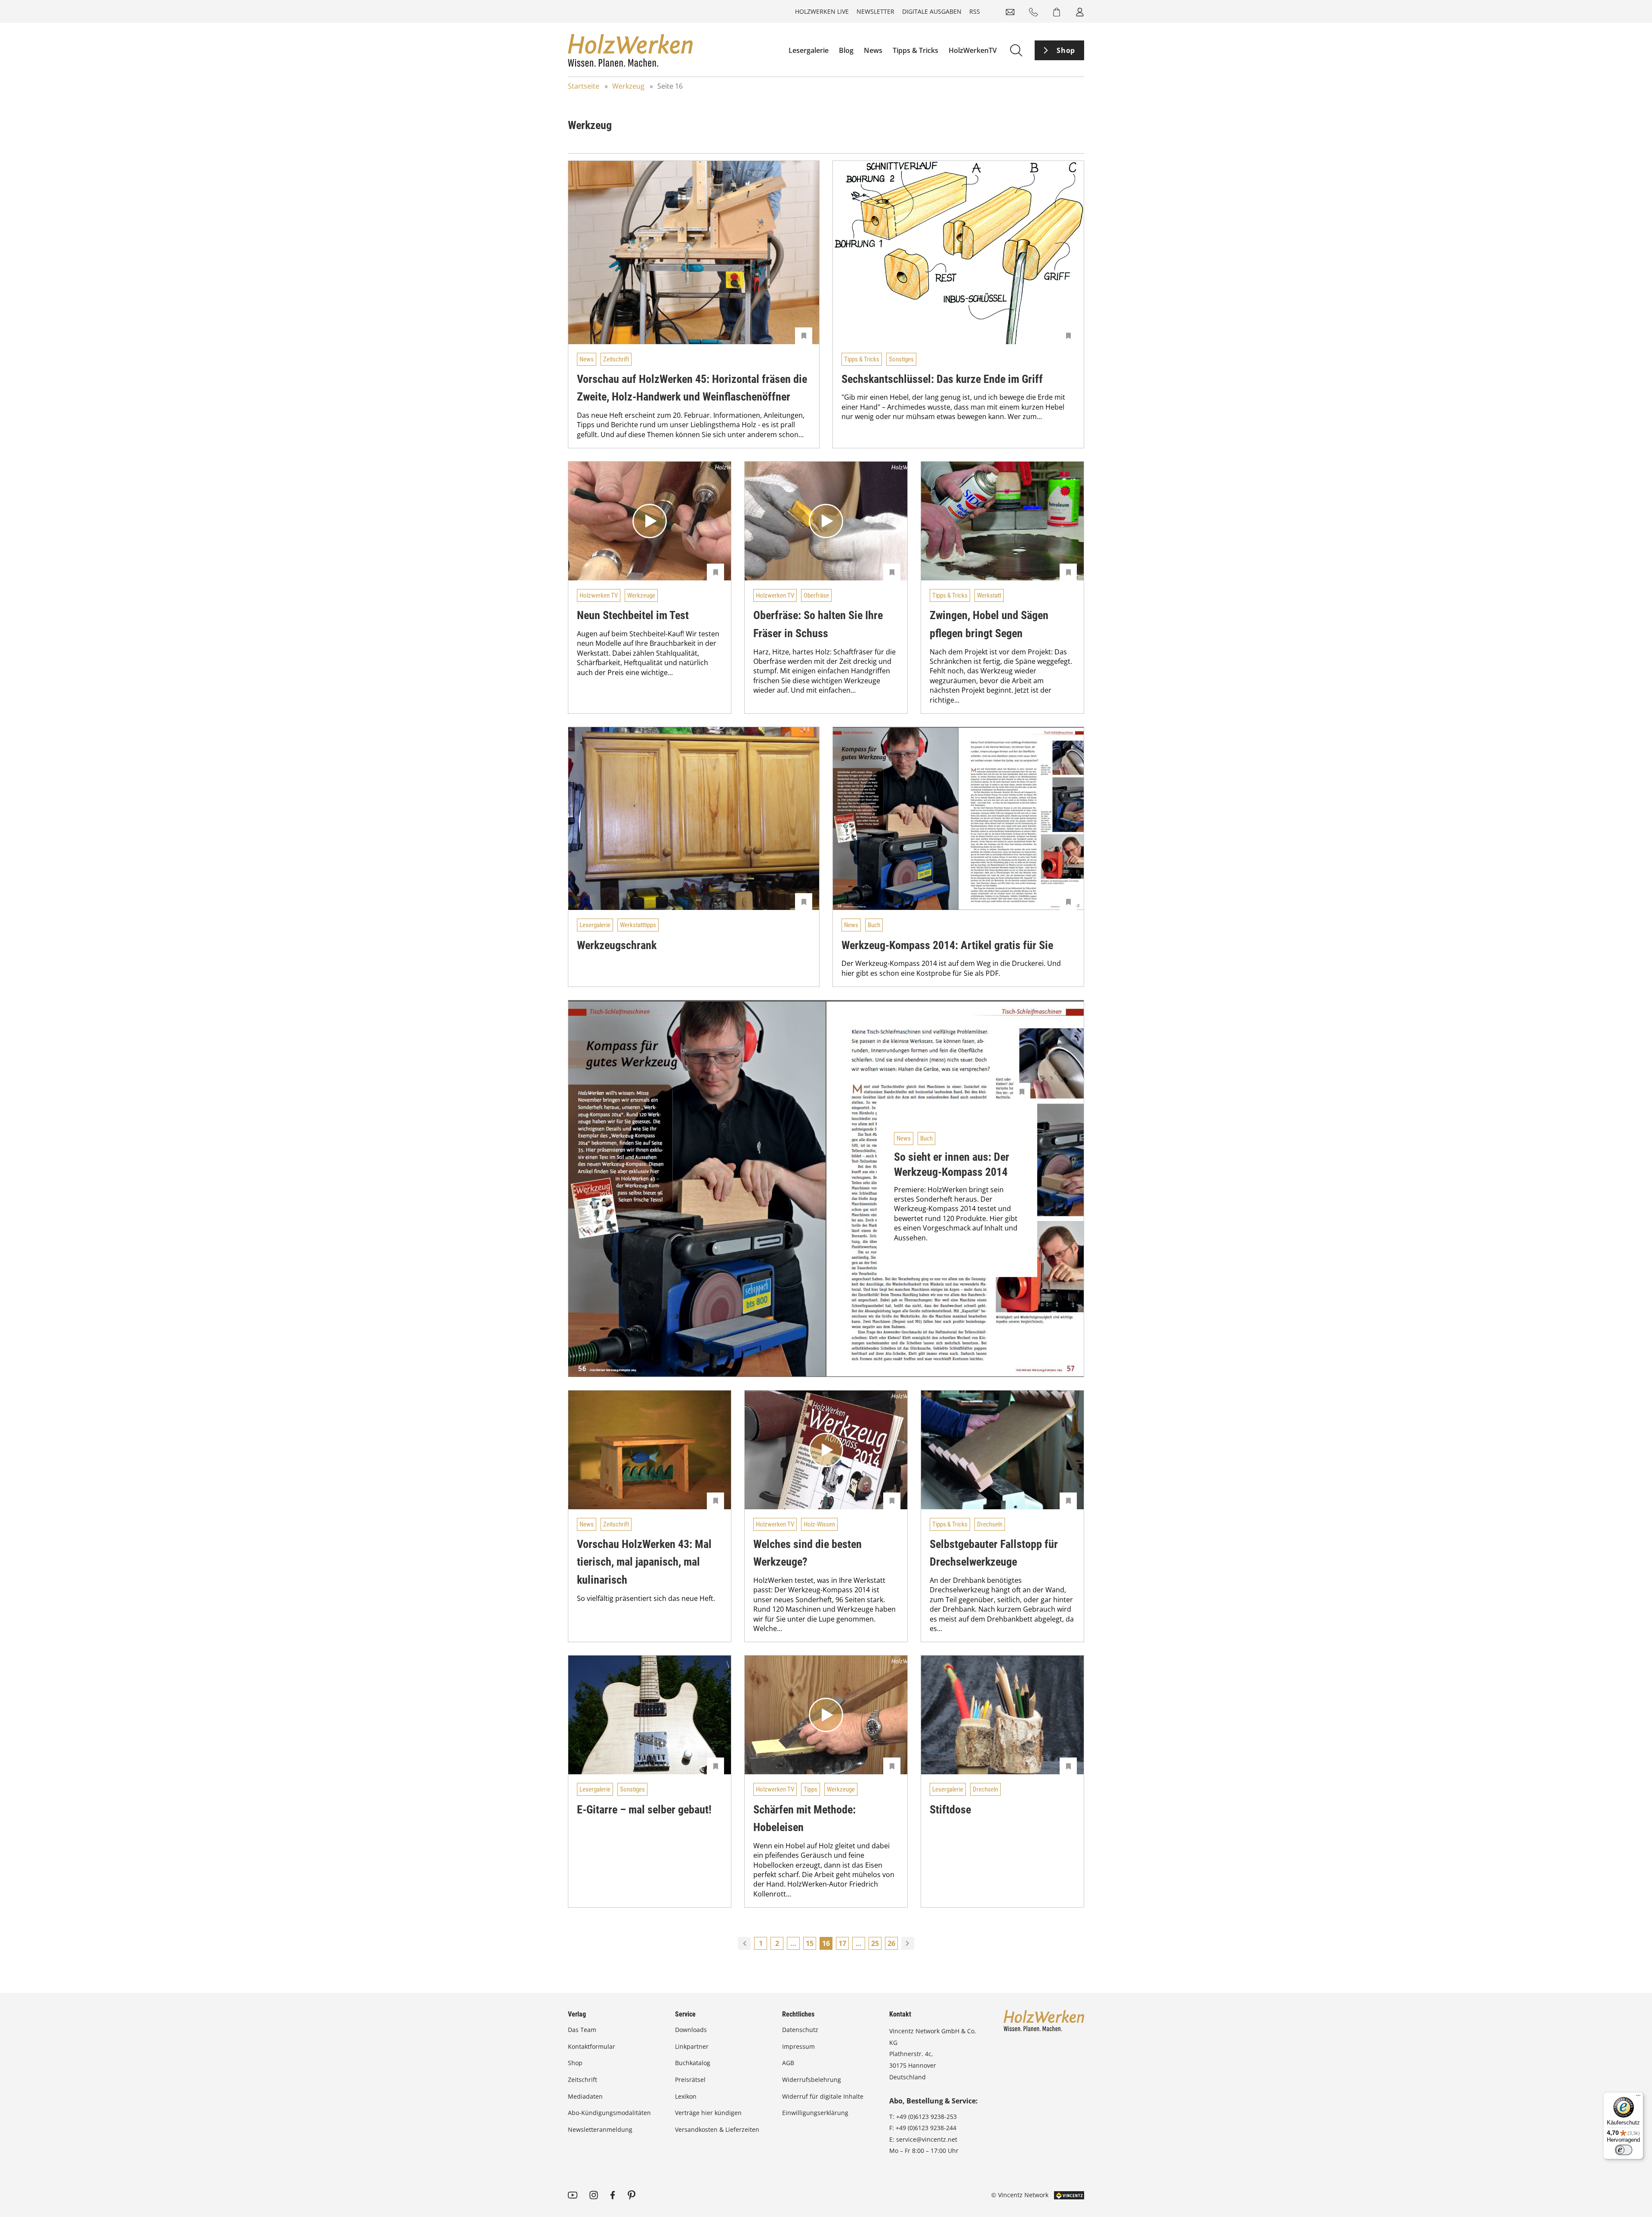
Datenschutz (800, 2030)
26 (891, 1943)
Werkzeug (628, 86)
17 (842, 1943)
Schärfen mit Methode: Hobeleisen (804, 1819)
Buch (874, 925)
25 (875, 1943)
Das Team (582, 2030)
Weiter (908, 1943)
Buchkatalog (693, 2063)
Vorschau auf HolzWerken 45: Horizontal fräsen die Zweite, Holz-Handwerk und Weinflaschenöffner (692, 388)
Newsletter (875, 11)
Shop (1066, 50)
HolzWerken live (822, 11)
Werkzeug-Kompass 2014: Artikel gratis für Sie (947, 945)
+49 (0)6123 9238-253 (926, 2117)
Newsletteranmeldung (600, 2129)
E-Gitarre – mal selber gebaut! (644, 1810)
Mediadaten (585, 2096)
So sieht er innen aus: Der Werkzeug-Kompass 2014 (952, 1165)
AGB (788, 2063)
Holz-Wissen (819, 1524)
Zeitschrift (616, 359)
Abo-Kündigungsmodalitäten (609, 2113)
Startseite (584, 86)
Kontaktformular (592, 2046)
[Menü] (1638, 2097)
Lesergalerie (809, 50)
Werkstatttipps (638, 925)
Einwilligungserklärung (815, 2113)
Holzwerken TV (599, 595)
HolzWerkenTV (973, 50)
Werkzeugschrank (617, 945)
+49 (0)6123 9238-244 (926, 2128)
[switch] (1624, 2150)
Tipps (811, 1789)
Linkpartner (692, 2046)
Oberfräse (816, 595)
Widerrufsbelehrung (812, 2080)
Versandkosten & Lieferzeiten (717, 2129)
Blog (846, 50)
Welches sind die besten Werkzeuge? (808, 1553)
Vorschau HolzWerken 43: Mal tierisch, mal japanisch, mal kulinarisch (644, 1562)
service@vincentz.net (927, 2139)
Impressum (798, 2046)
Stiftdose (950, 1810)
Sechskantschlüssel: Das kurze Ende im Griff (942, 379)
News (873, 50)
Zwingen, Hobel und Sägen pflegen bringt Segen (989, 624)
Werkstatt (989, 595)
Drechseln (990, 1524)
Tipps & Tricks (915, 50)
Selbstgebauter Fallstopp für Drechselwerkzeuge (994, 1553)
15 (810, 1943)
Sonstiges (901, 359)
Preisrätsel (690, 2080)
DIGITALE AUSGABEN (932, 11)
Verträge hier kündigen (708, 2113)
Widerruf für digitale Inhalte (823, 2096)
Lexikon (686, 2096)
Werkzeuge (641, 595)
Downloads (691, 2030)
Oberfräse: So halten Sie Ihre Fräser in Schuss (818, 624)
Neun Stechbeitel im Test (633, 615)
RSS (975, 11)
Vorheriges (744, 1943)
